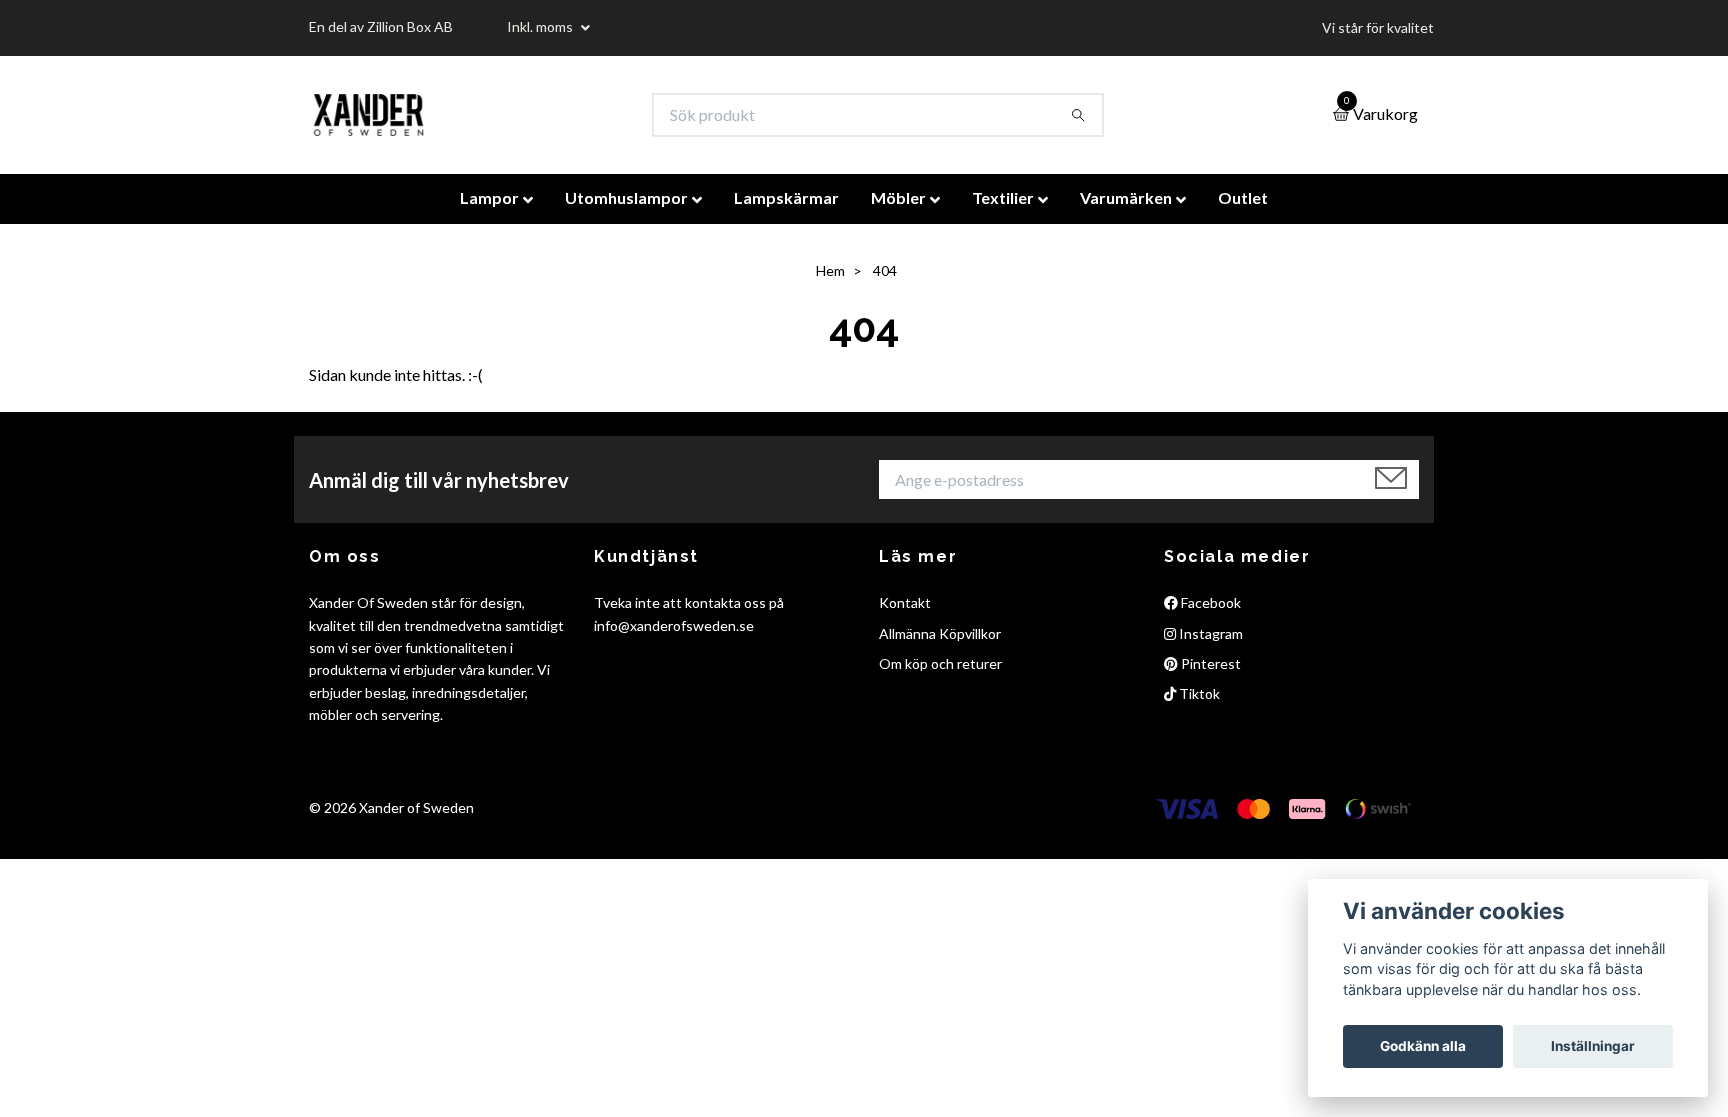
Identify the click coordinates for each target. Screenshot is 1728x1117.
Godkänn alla (1423, 1046)
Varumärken (1126, 197)
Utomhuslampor (626, 197)
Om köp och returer (940, 663)
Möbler (898, 197)
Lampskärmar (786, 197)
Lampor (489, 197)
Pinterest (1209, 663)
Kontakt (905, 602)
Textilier (1003, 197)
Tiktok (1198, 693)
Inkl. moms (541, 26)
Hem (830, 270)
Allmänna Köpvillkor (940, 633)
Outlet (1243, 197)
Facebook (1209, 602)
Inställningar (1593, 1046)
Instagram (1209, 633)
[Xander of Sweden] (368, 115)
